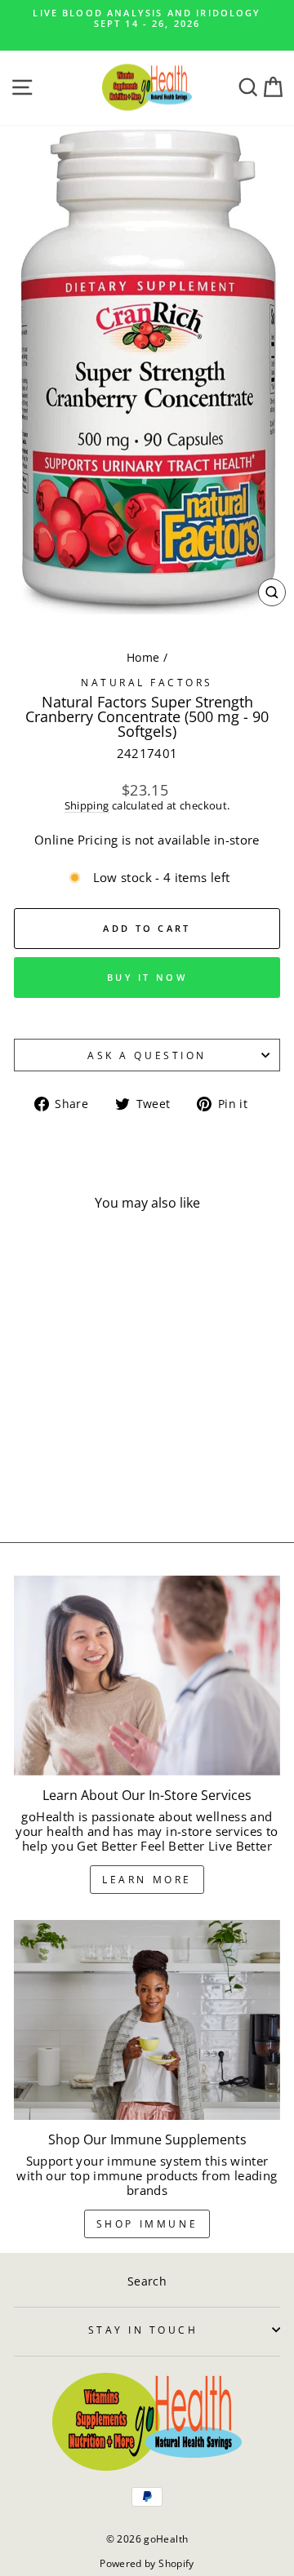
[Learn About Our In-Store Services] (147, 1676)
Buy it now (147, 977)
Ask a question (147, 1055)
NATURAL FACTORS (147, 682)
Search (147, 2281)
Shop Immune (147, 2224)
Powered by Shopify (147, 2563)
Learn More (147, 1880)
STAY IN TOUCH (143, 2330)
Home (143, 657)
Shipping (87, 806)
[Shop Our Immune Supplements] (147, 2020)
